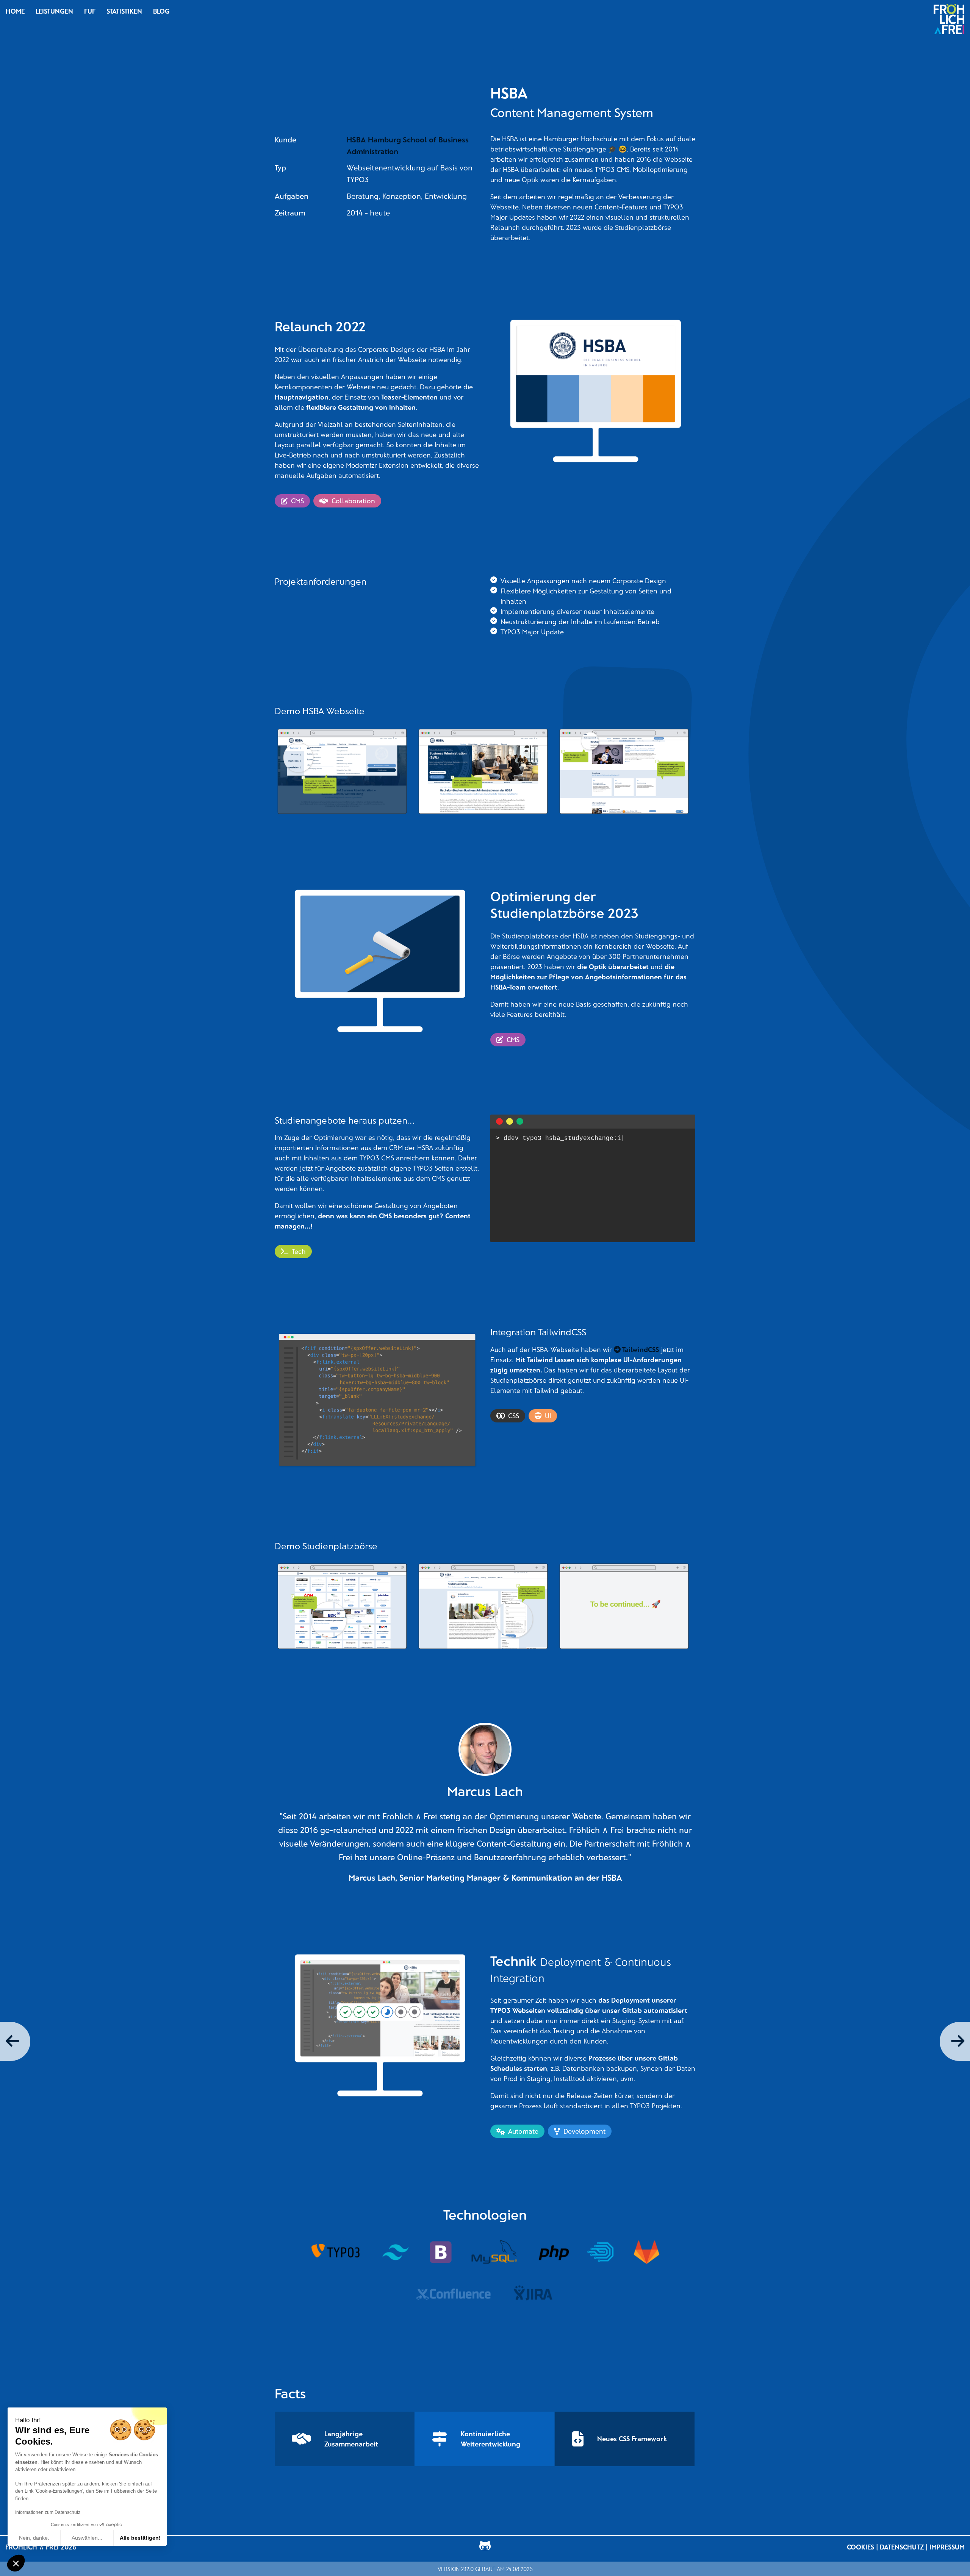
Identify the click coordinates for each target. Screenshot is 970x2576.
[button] (16, 2563)
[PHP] (554, 2252)
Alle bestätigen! (140, 2538)
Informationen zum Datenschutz (48, 2512)
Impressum (947, 2547)
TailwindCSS (641, 1349)
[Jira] (533, 2294)
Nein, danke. (34, 2538)
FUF (90, 11)
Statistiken (124, 11)
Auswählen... (87, 2538)
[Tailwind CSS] (396, 2252)
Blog (161, 11)
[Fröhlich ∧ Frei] (949, 19)
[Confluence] (453, 2294)
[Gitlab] (647, 2252)
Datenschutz (902, 2547)
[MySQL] (495, 2252)
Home (15, 11)
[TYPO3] (336, 2252)
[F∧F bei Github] (485, 2547)
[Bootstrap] (440, 2252)
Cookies (860, 2547)
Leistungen (54, 11)
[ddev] (601, 2252)
